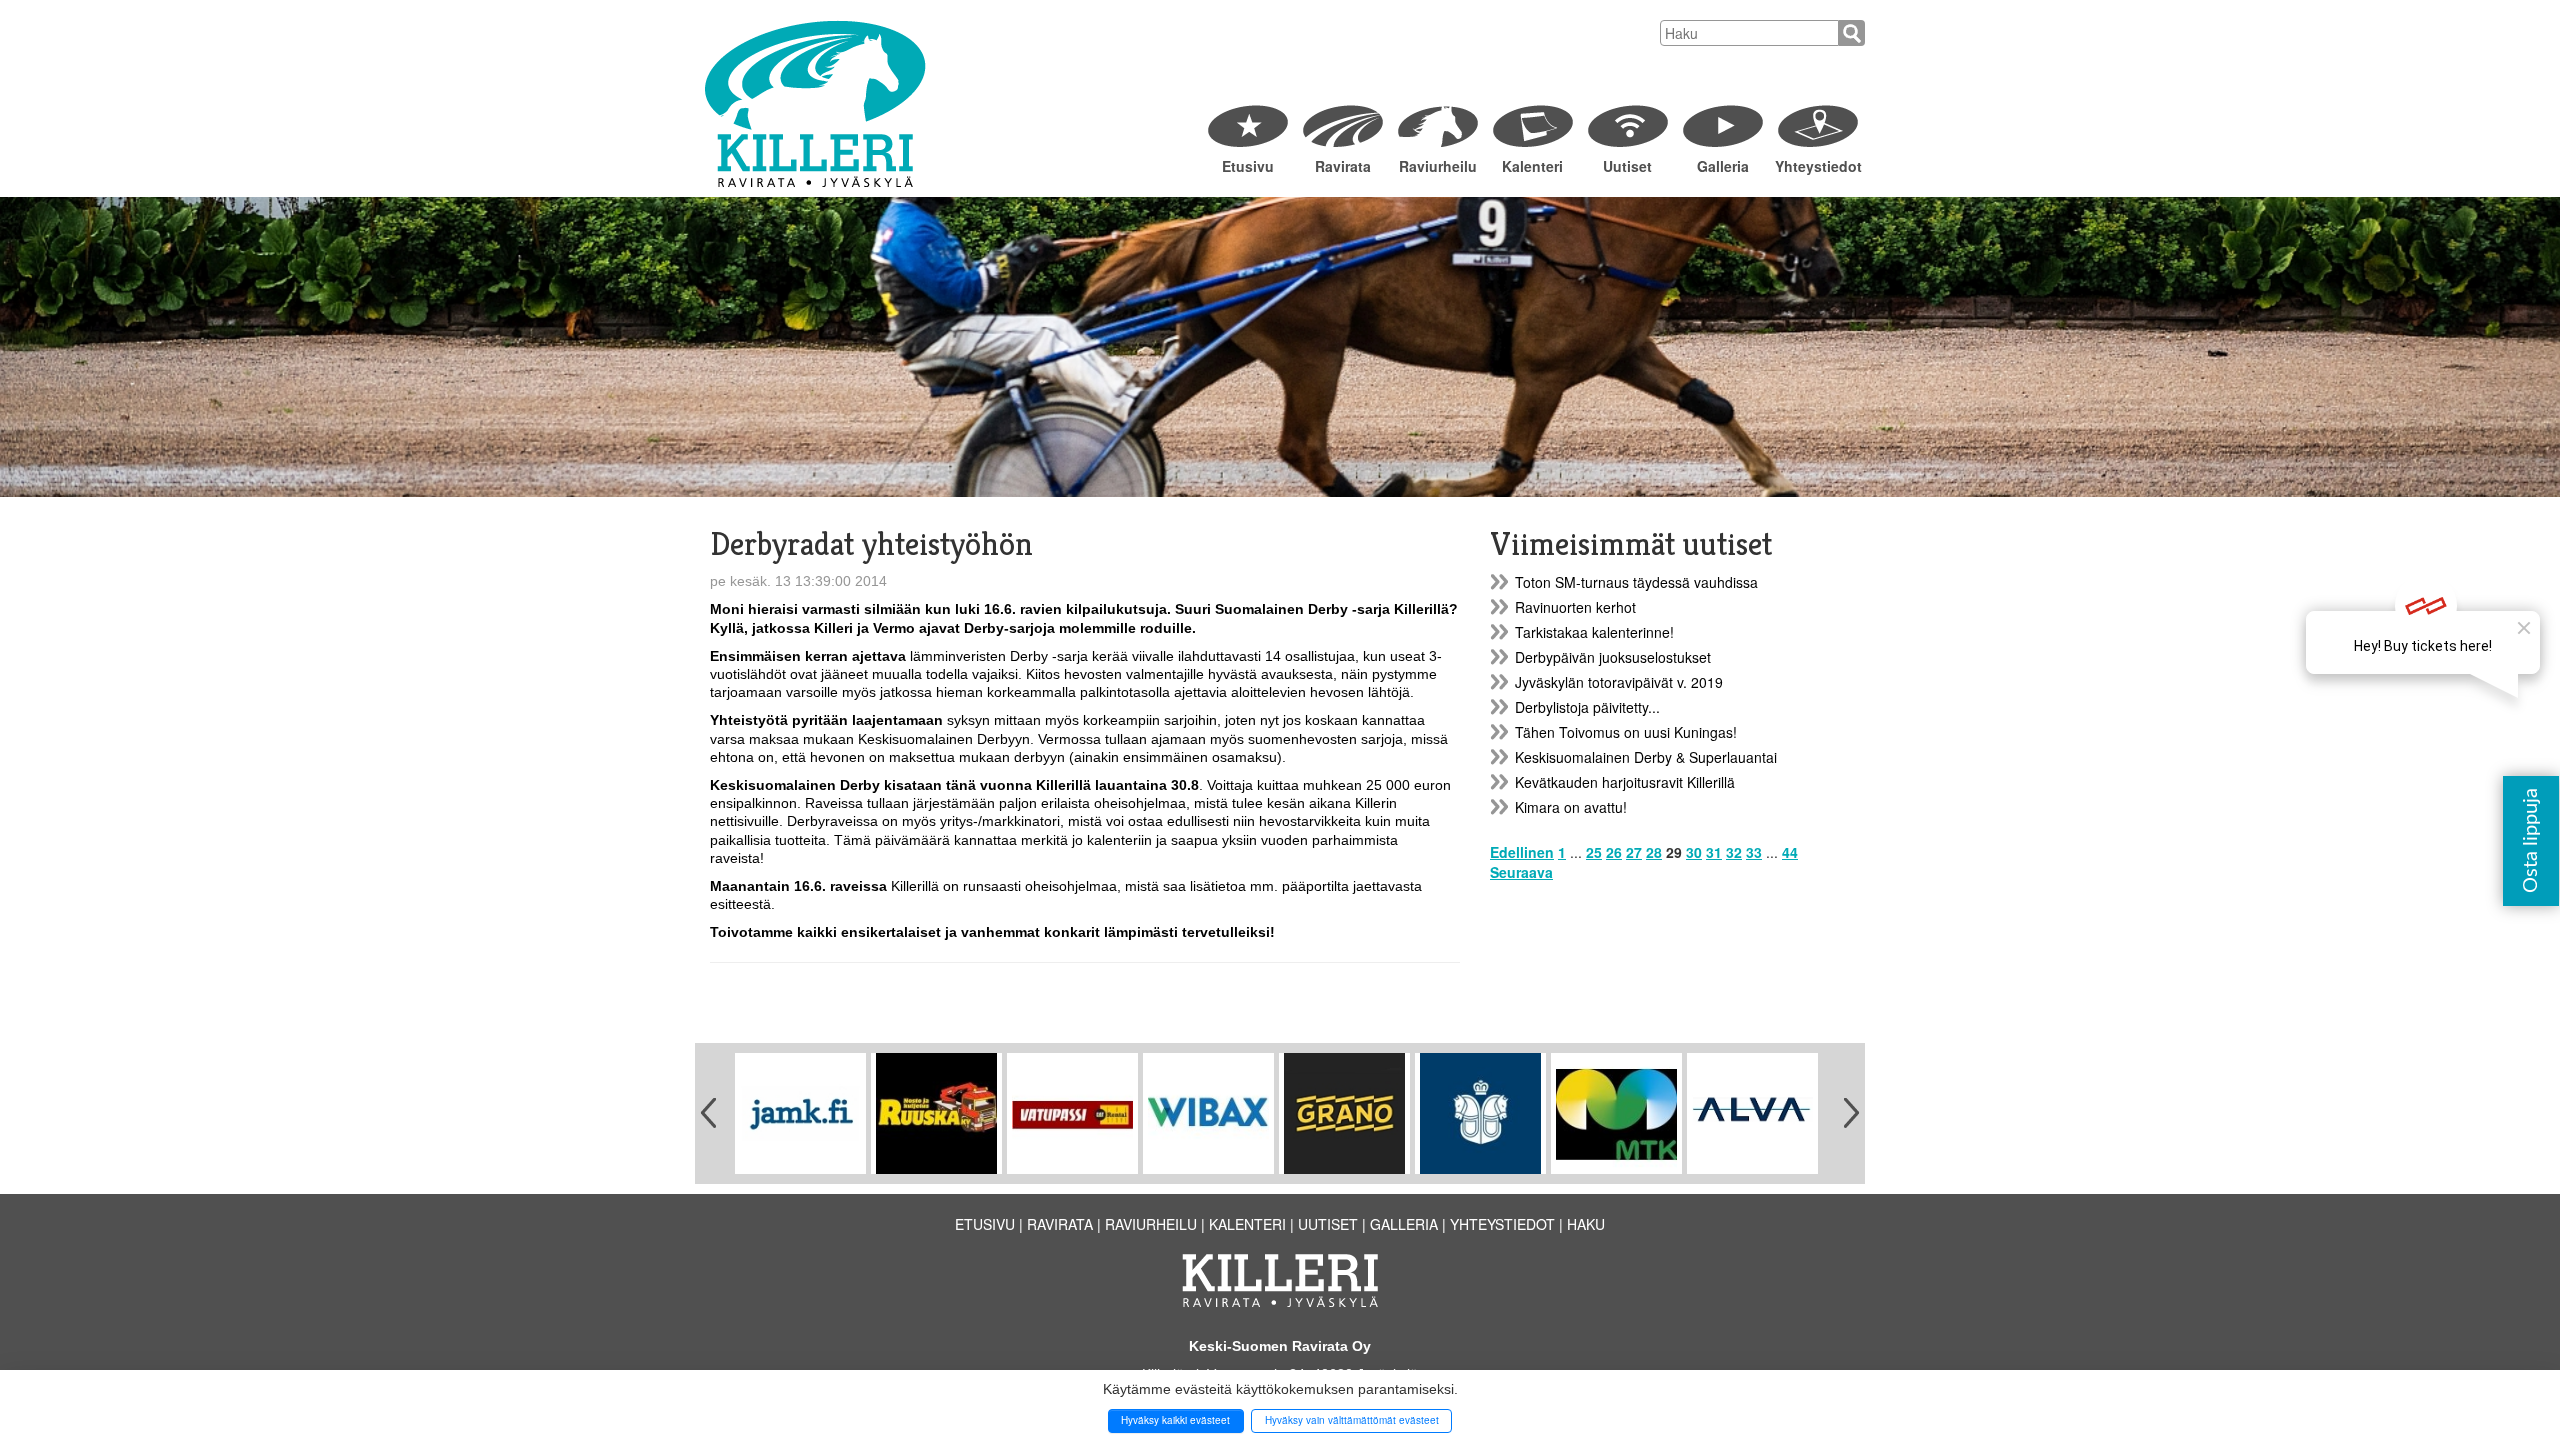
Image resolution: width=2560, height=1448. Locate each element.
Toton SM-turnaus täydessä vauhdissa (1636, 582)
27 (1634, 852)
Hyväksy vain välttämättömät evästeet (1352, 1420)
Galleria (1723, 166)
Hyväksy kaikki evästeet (1175, 1420)
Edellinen (1522, 852)
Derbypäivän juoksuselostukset (1613, 657)
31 (1714, 852)
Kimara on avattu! (1571, 807)
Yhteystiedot (1817, 166)
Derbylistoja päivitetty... (1587, 707)
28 (1654, 852)
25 (1594, 852)
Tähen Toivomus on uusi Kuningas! (1626, 732)
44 (1790, 852)
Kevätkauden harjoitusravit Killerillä (1625, 782)
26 (1614, 852)
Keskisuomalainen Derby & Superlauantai (1646, 757)
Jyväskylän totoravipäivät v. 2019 (1619, 682)
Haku (1586, 1224)
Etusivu (1248, 166)
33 (1754, 852)
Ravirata (1343, 166)
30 (1694, 852)
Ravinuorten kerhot (1575, 607)
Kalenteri (1532, 166)
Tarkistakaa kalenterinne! (1594, 632)
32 (1734, 852)
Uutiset (1627, 166)
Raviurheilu (1438, 166)
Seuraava (1521, 872)
